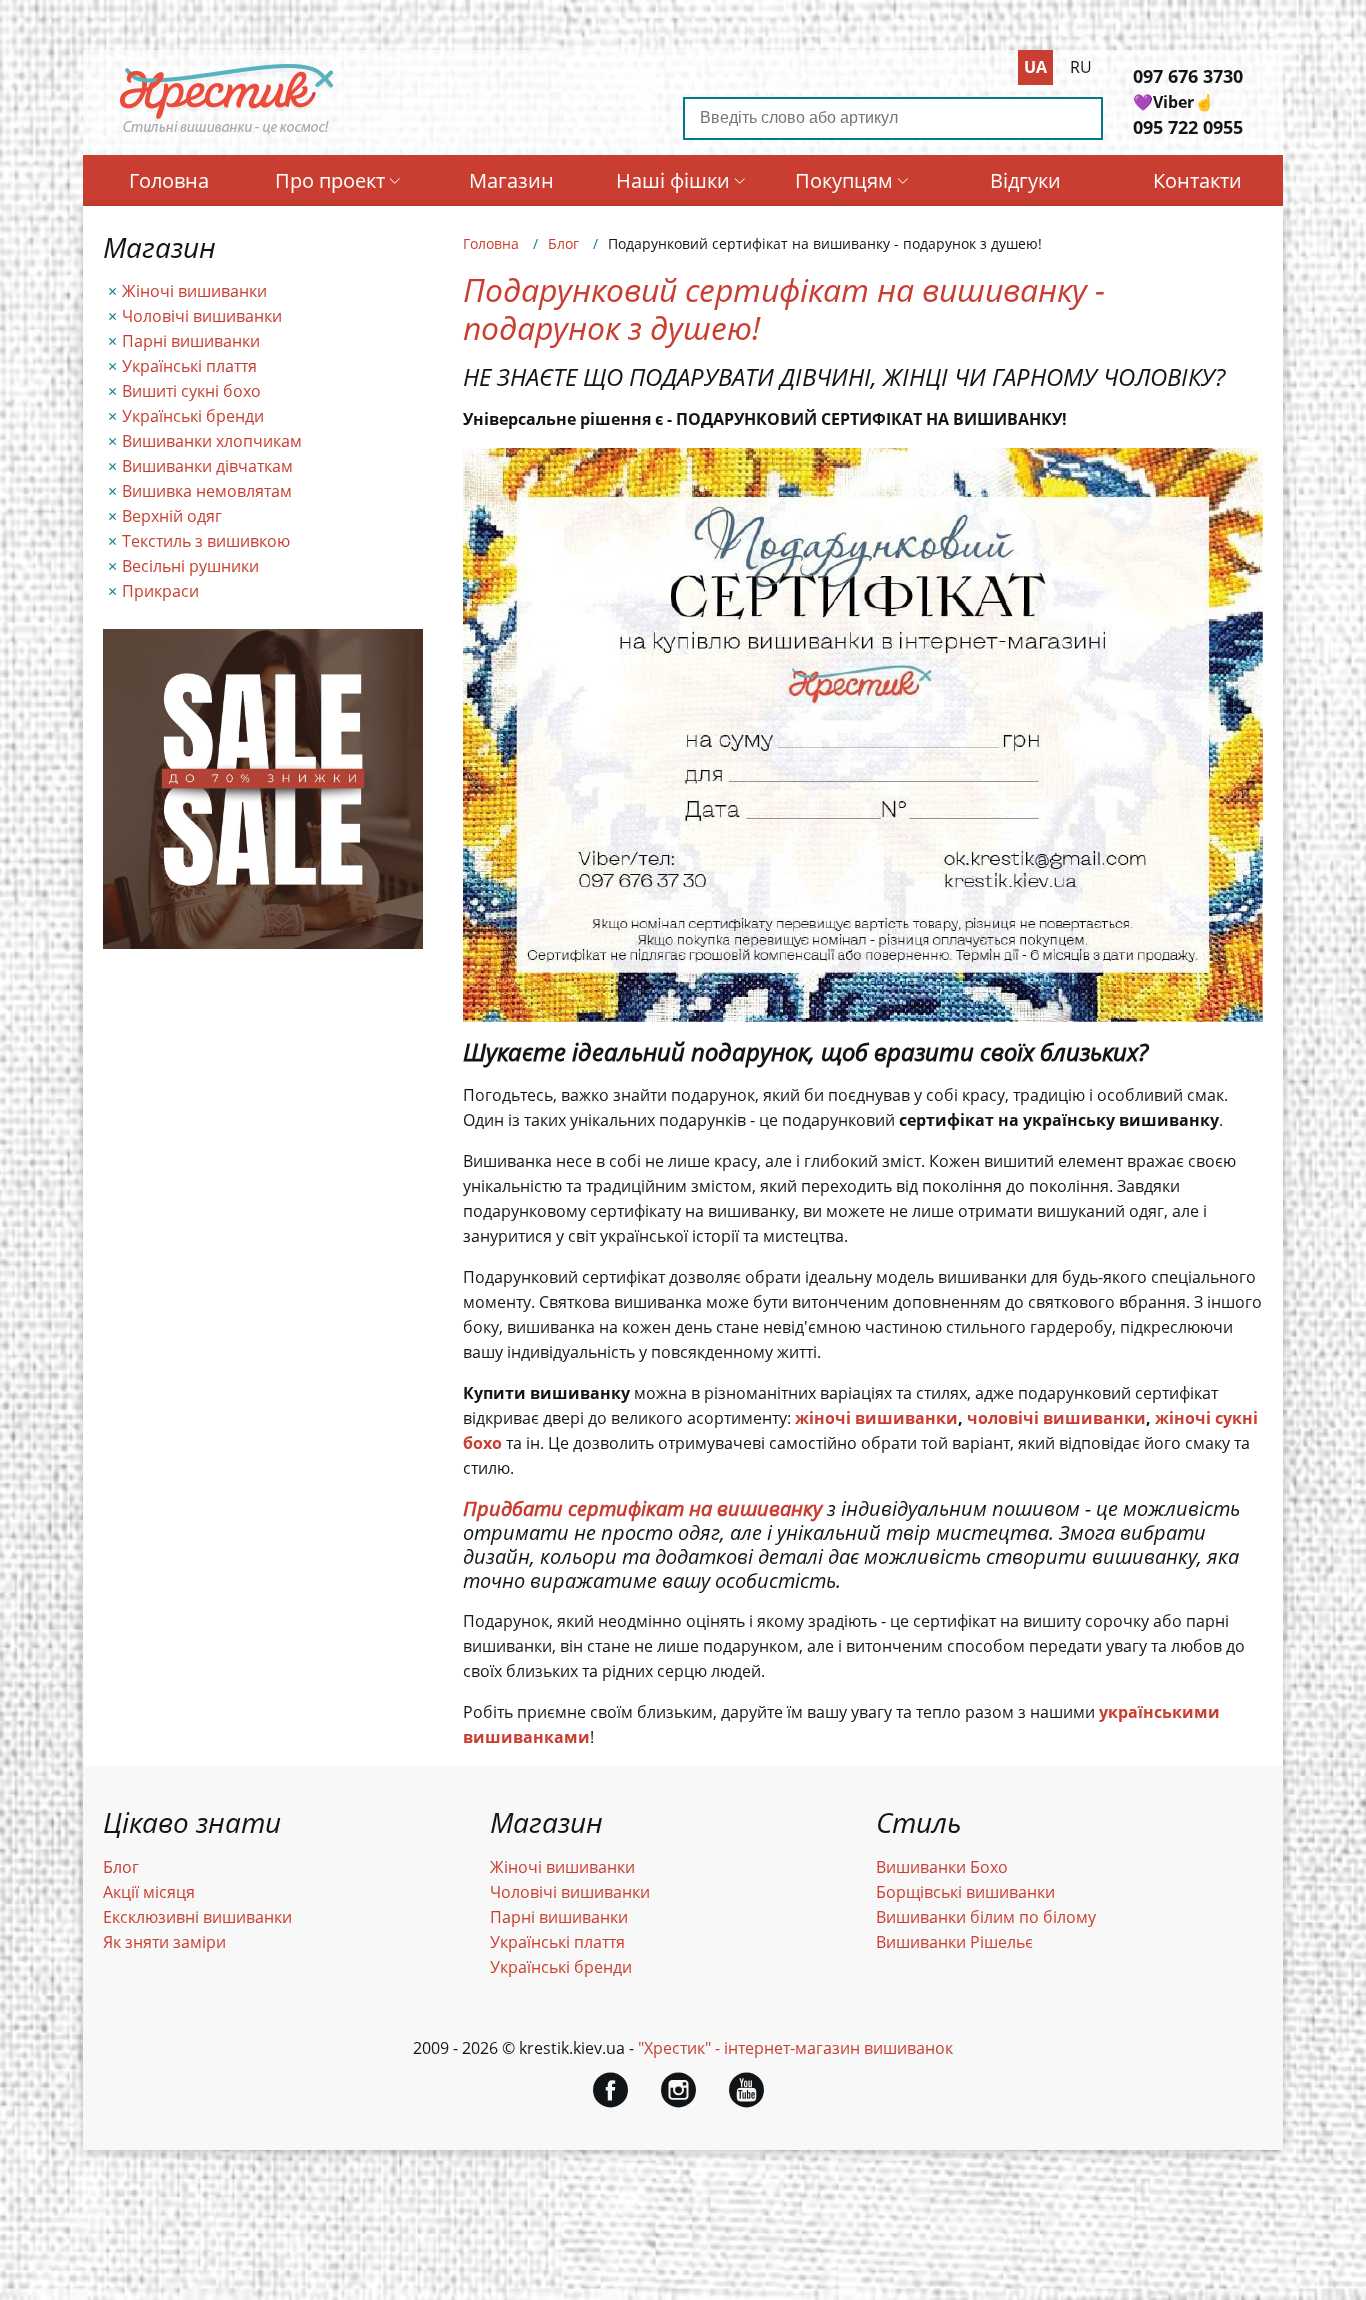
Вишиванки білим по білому (986, 1917)
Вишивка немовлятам (207, 491)
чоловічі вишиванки (1056, 1418)
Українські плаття (189, 366)
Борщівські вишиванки (965, 1892)
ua (1035, 67)
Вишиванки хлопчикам (212, 441)
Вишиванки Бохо (942, 1867)
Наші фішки (673, 180)
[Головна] (227, 133)
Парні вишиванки (191, 341)
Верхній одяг (172, 516)
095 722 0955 (1188, 127)
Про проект (330, 180)
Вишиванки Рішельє (954, 1942)
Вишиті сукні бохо (191, 391)
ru (1081, 67)
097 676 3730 (1188, 76)
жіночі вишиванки (876, 1418)
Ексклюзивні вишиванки (197, 1917)
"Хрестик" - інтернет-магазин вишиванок (795, 2048)
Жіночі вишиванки (194, 291)
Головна (169, 180)
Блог (563, 243)
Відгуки (1025, 180)
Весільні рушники (190, 566)
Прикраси (160, 591)
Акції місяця (149, 1892)
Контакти (1197, 180)
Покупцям (844, 180)
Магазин (511, 180)
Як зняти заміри (164, 1942)
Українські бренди (193, 416)
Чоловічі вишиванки (202, 316)
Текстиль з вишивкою (206, 541)
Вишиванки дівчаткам (207, 466)
